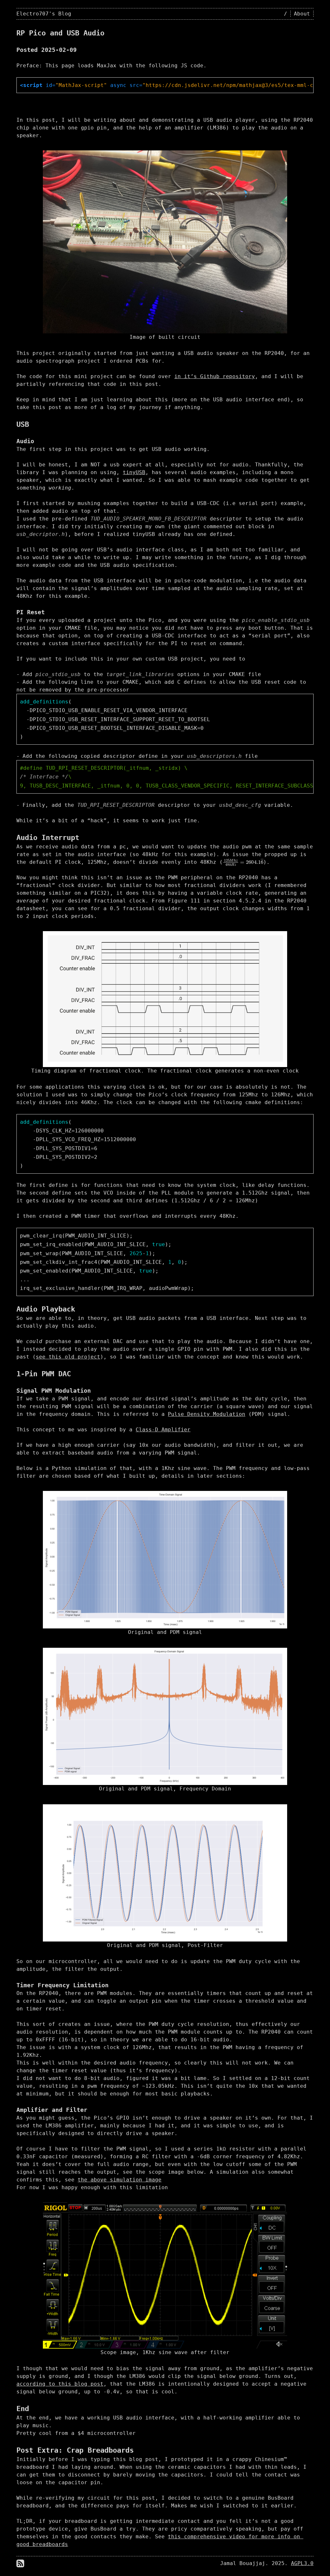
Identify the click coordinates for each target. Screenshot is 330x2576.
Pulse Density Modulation (207, 1414)
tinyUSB (134, 472)
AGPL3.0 (302, 2563)
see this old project (68, 1357)
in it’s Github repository (215, 376)
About (302, 14)
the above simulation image (120, 2180)
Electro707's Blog (44, 14)
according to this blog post (60, 2384)
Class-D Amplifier (163, 1430)
